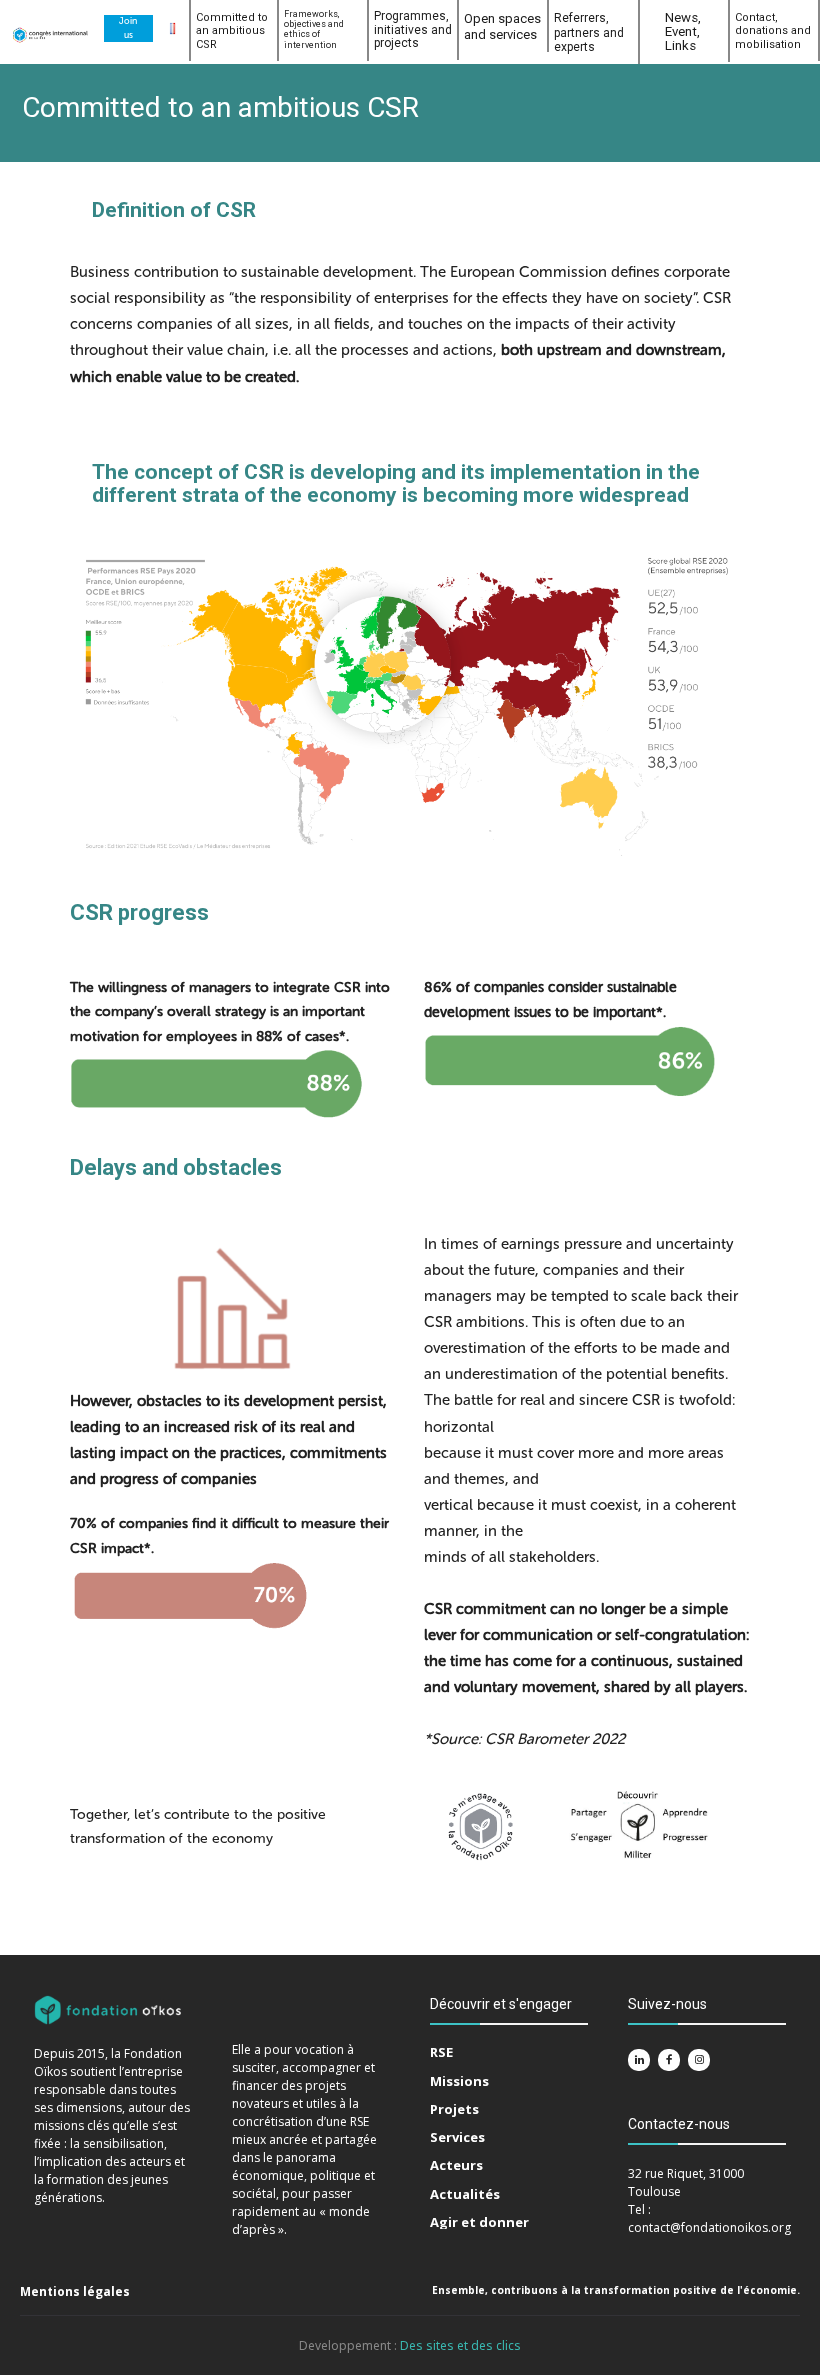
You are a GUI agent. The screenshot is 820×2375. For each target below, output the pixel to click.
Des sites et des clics (460, 2345)
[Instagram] (699, 2060)
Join (128, 21)
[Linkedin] (639, 2060)
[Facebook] (669, 2060)
